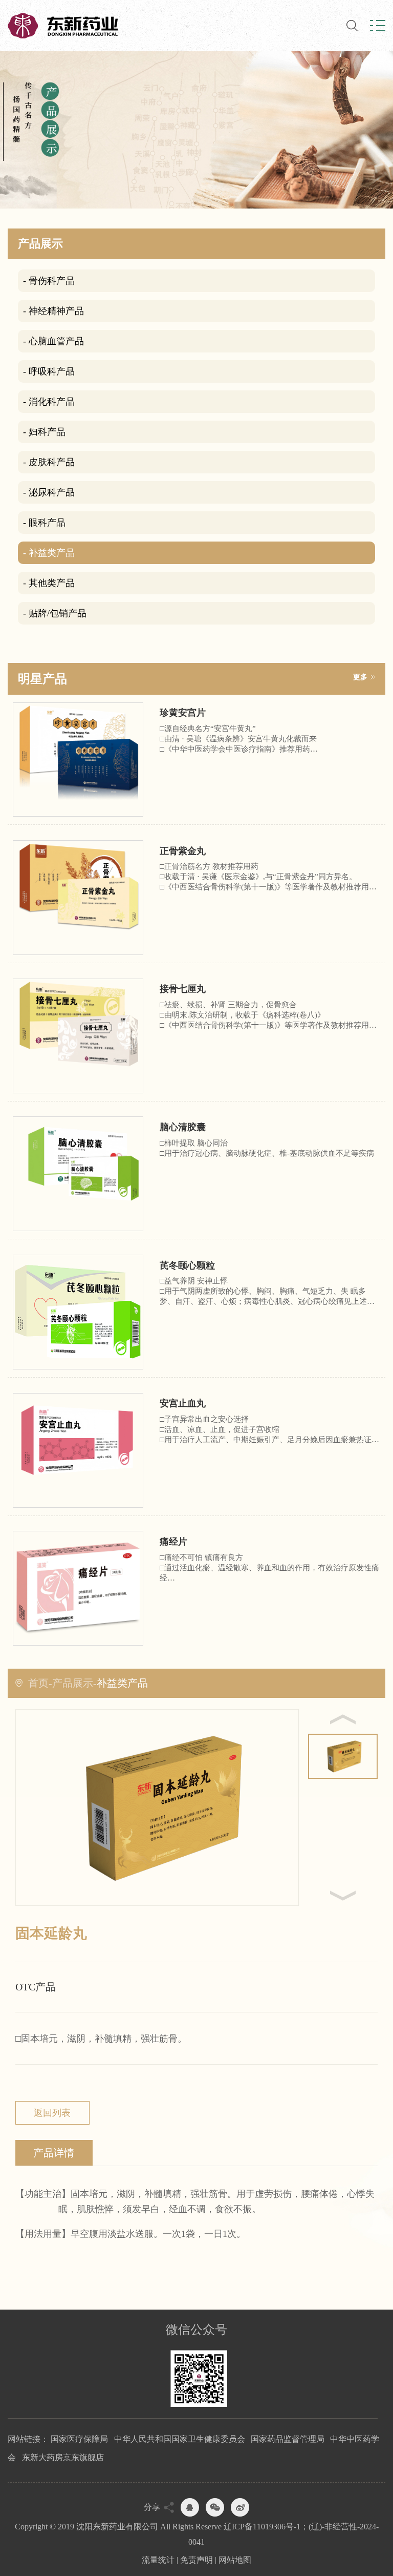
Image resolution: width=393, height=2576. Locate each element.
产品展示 (73, 1683)
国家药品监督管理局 (288, 2439)
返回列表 (52, 2113)
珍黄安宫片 (183, 713)
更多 (360, 677)
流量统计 (158, 2560)
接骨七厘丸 (183, 989)
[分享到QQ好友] (190, 2507)
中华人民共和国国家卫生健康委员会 (180, 2439)
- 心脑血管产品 (53, 341)
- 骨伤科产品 (49, 281)
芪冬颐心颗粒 (187, 1265)
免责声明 (196, 2560)
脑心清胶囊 (183, 1127)
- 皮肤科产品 (49, 462)
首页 (38, 1683)
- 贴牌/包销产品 (55, 613)
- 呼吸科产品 (49, 371)
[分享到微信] (215, 2507)
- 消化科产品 (49, 402)
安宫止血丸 (183, 1403)
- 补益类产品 (49, 553)
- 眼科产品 (44, 523)
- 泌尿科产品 (49, 492)
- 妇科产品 (44, 432)
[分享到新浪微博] (240, 2507)
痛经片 (173, 1542)
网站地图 (235, 2560)
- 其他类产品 (49, 583)
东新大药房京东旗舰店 (63, 2457)
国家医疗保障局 (79, 2439)
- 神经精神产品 (53, 311)
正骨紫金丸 (183, 851)
